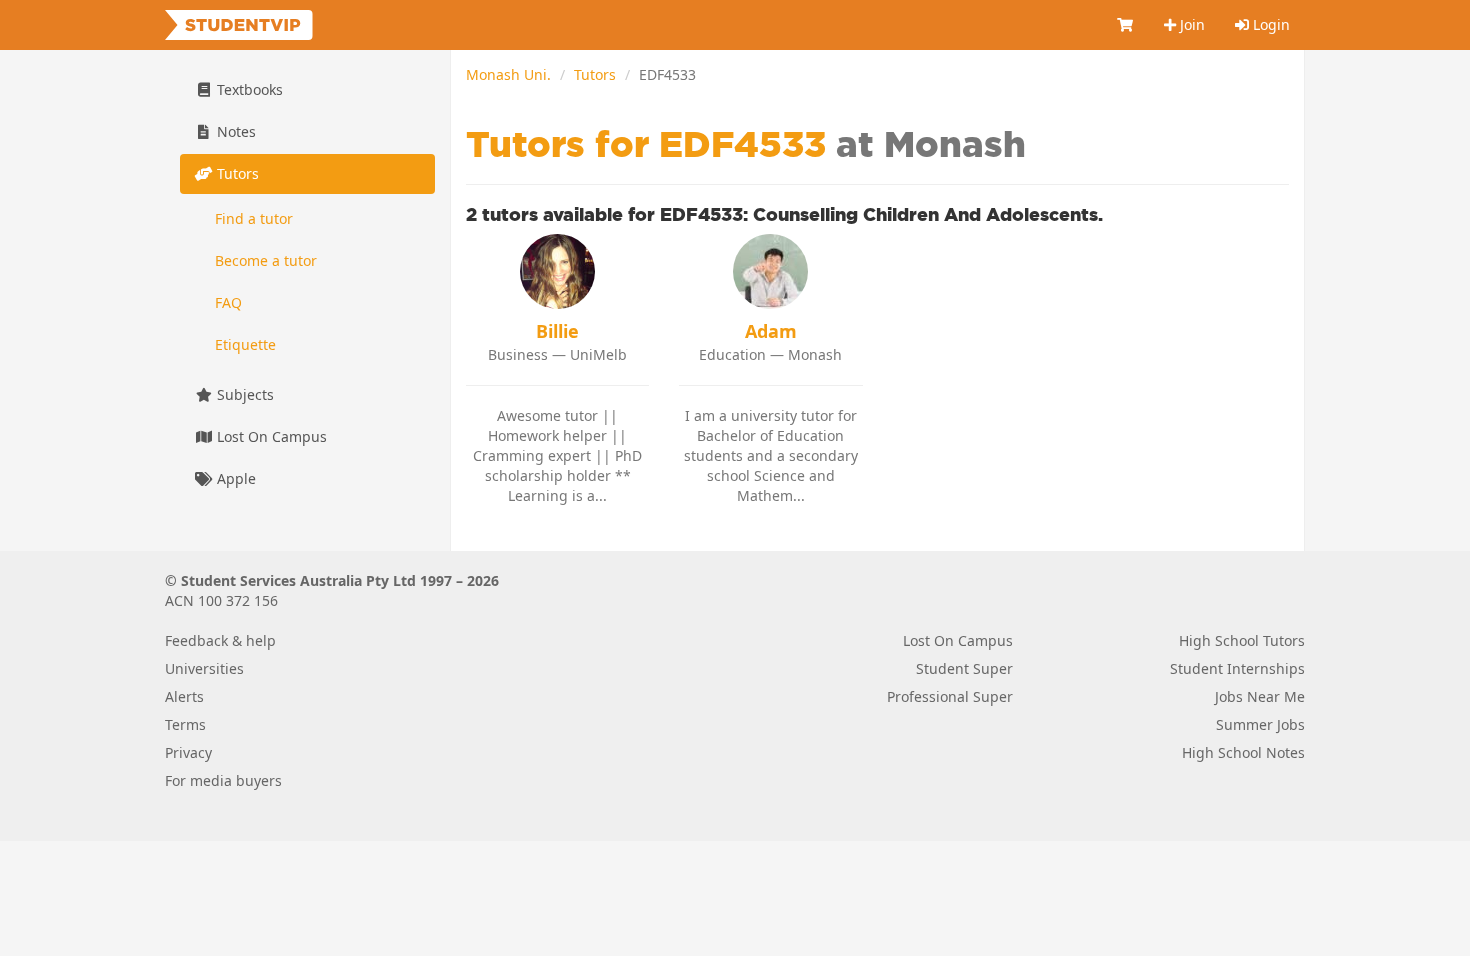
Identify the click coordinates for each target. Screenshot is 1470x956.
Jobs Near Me (1260, 696)
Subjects (243, 394)
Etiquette (245, 344)
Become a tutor (266, 260)
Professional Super (950, 696)
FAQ (228, 302)
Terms (185, 724)
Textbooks (248, 89)
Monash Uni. (508, 74)
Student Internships (1237, 668)
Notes (234, 131)
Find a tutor (254, 218)
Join (1190, 24)
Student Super (964, 668)
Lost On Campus (270, 436)
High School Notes (1243, 752)
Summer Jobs (1260, 724)
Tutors (595, 74)
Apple (234, 478)
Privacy (188, 752)
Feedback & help (220, 640)
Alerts (184, 696)
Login (1269, 24)
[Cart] (1126, 25)
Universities (204, 668)
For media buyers (223, 780)
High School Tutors (1242, 640)
